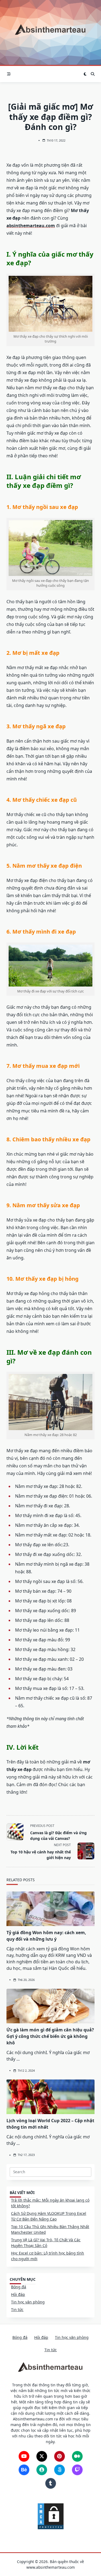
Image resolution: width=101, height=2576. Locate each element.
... (18, 2059)
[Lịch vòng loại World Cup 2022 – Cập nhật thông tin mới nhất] (50, 2097)
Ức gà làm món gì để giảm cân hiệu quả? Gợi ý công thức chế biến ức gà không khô (50, 2036)
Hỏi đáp (18, 2294)
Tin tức (17, 2310)
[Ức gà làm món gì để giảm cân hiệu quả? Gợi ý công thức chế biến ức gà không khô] (50, 2006)
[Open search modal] (93, 74)
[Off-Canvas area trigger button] (9, 74)
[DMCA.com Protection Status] (51, 2516)
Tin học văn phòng (28, 2302)
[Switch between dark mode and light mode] (85, 74)
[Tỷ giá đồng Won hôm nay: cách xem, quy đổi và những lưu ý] (50, 1909)
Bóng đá (19, 2287)
